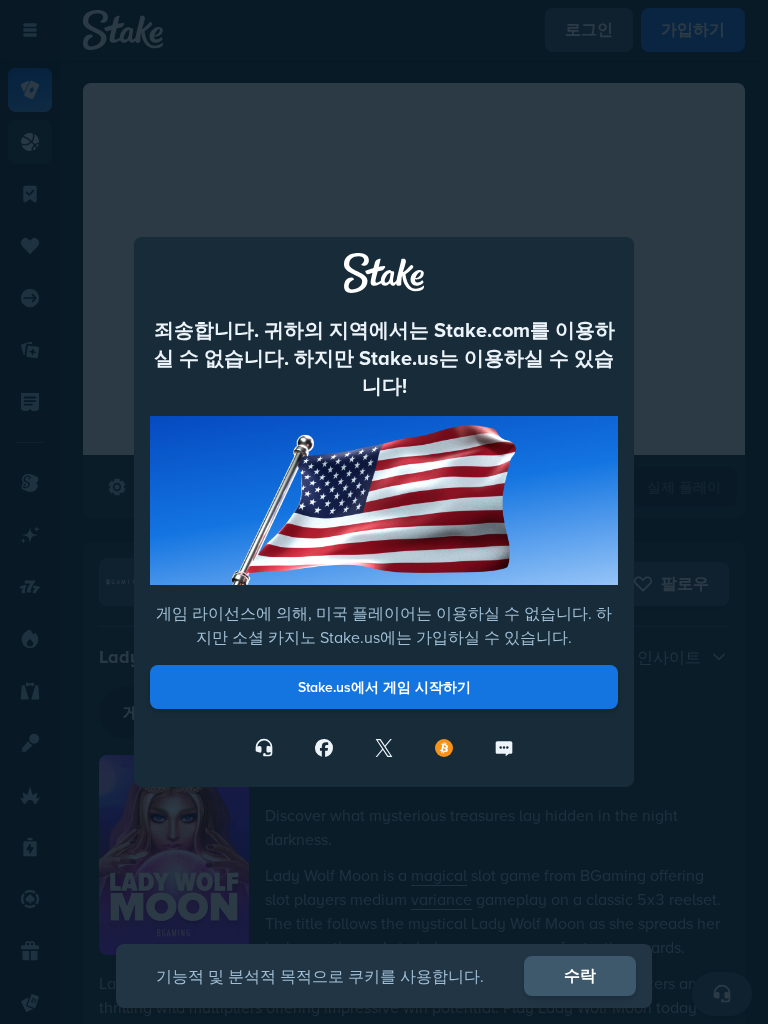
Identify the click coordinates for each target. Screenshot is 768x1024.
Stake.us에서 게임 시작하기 (384, 687)
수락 (580, 975)
